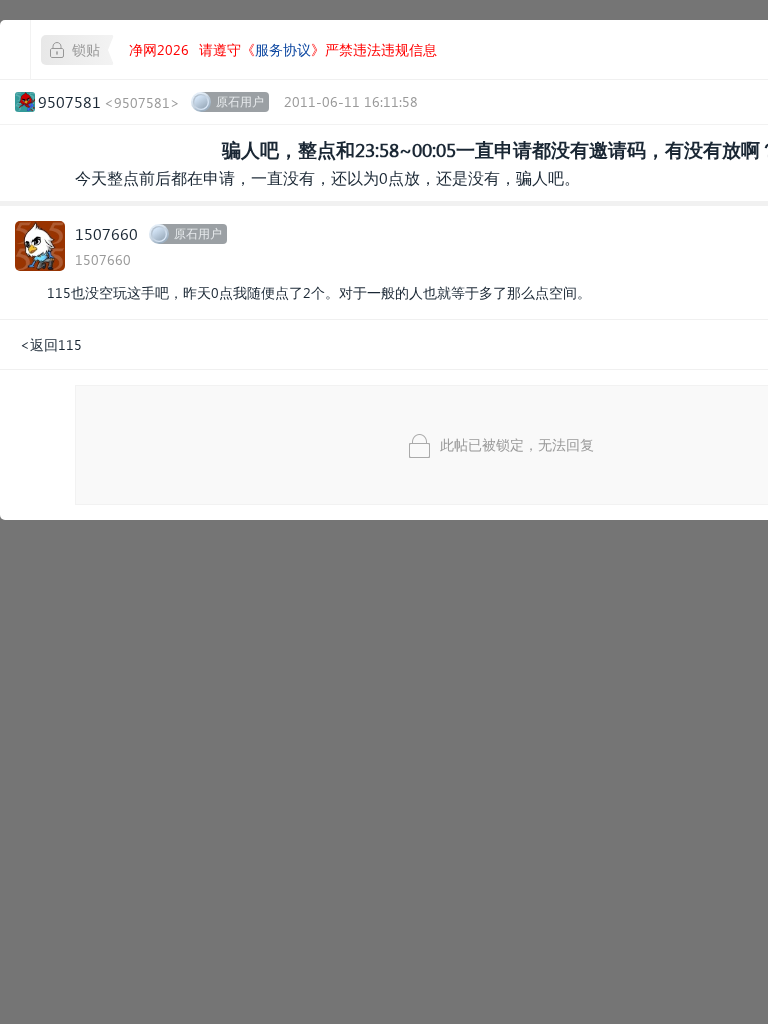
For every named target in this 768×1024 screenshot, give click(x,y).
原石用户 (240, 101)
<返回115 (51, 344)
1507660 (106, 233)
